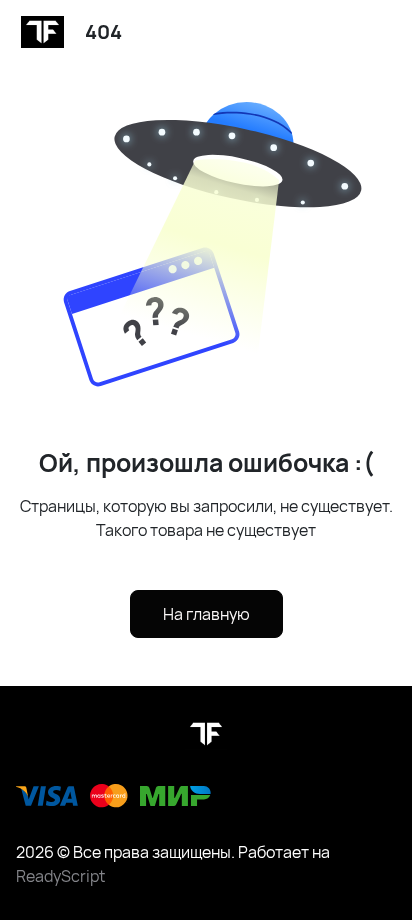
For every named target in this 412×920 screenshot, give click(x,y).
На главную (206, 614)
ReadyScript (60, 876)
